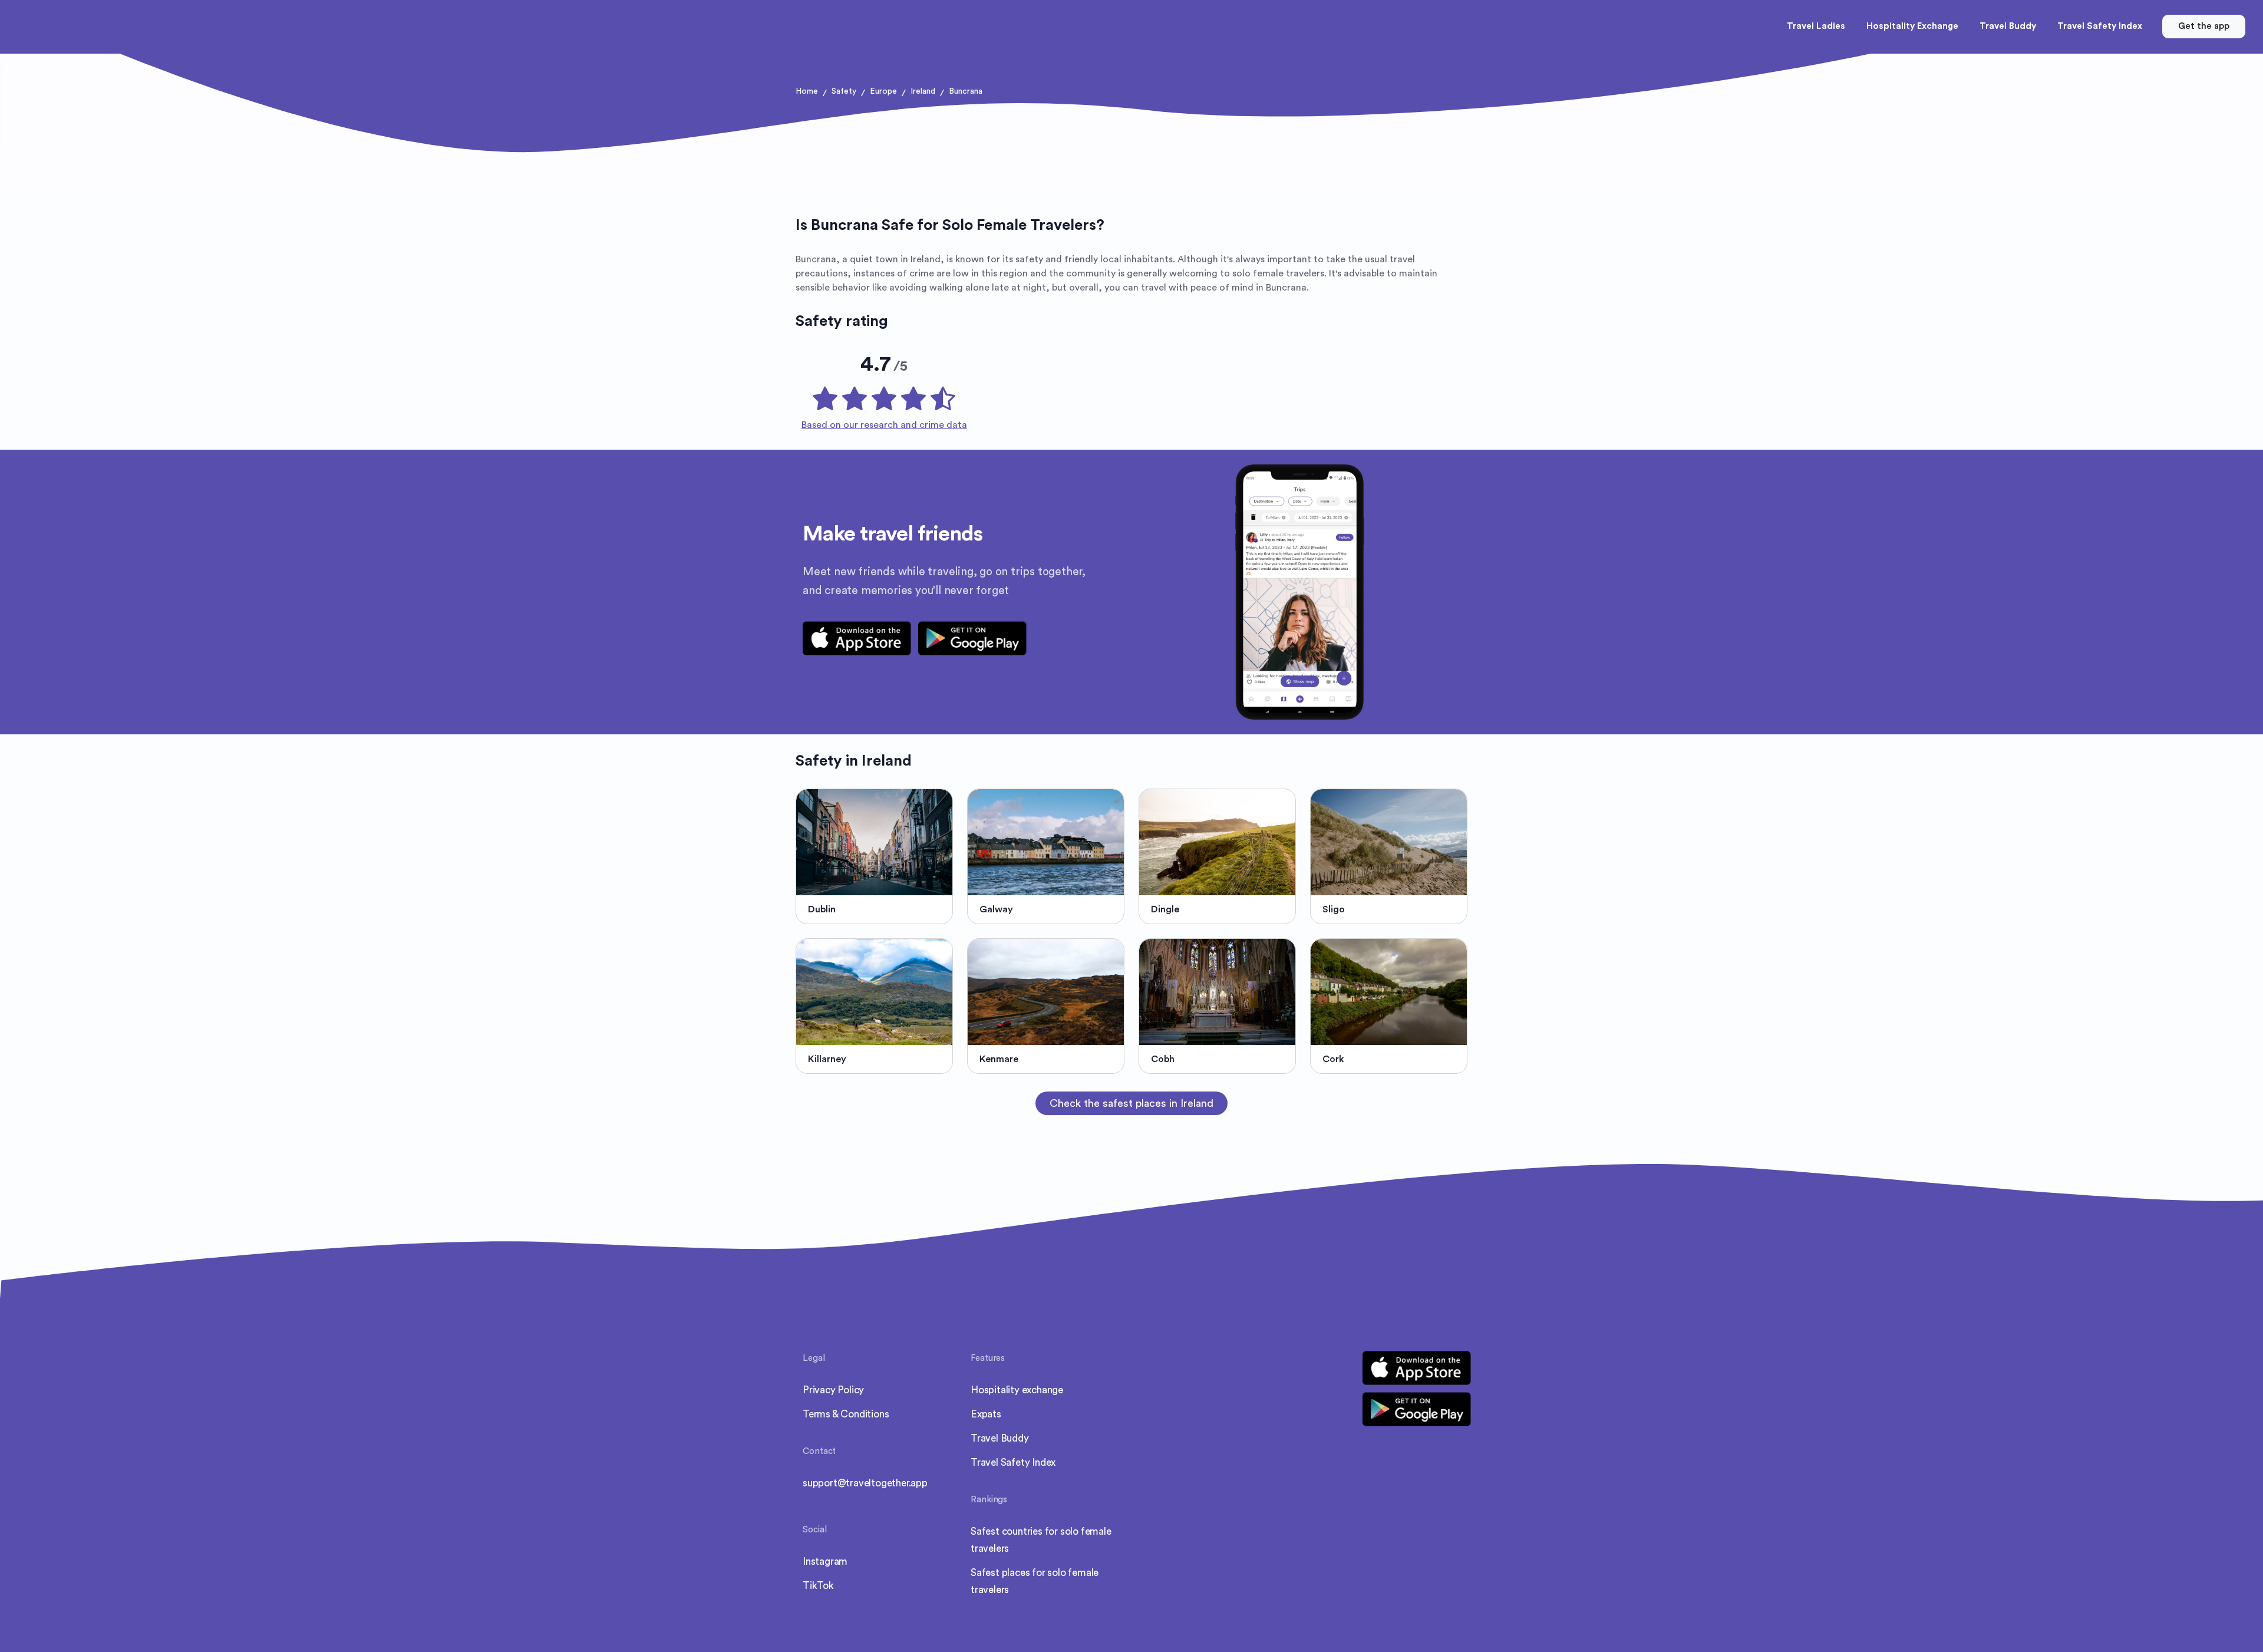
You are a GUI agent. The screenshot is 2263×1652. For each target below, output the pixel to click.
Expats (986, 1414)
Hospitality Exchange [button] (1912, 26)
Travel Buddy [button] (2008, 26)
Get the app (2204, 26)
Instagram (825, 1562)
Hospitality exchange (1017, 1390)
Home (807, 91)
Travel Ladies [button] (1816, 26)
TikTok (818, 1586)
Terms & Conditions (846, 1414)
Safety (844, 91)
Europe (883, 91)
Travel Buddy (1000, 1438)
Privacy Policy (833, 1390)
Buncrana (966, 91)
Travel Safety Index (1013, 1463)
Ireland (923, 91)
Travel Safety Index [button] (2100, 26)
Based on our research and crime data (884, 425)
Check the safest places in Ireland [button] (1131, 1103)
